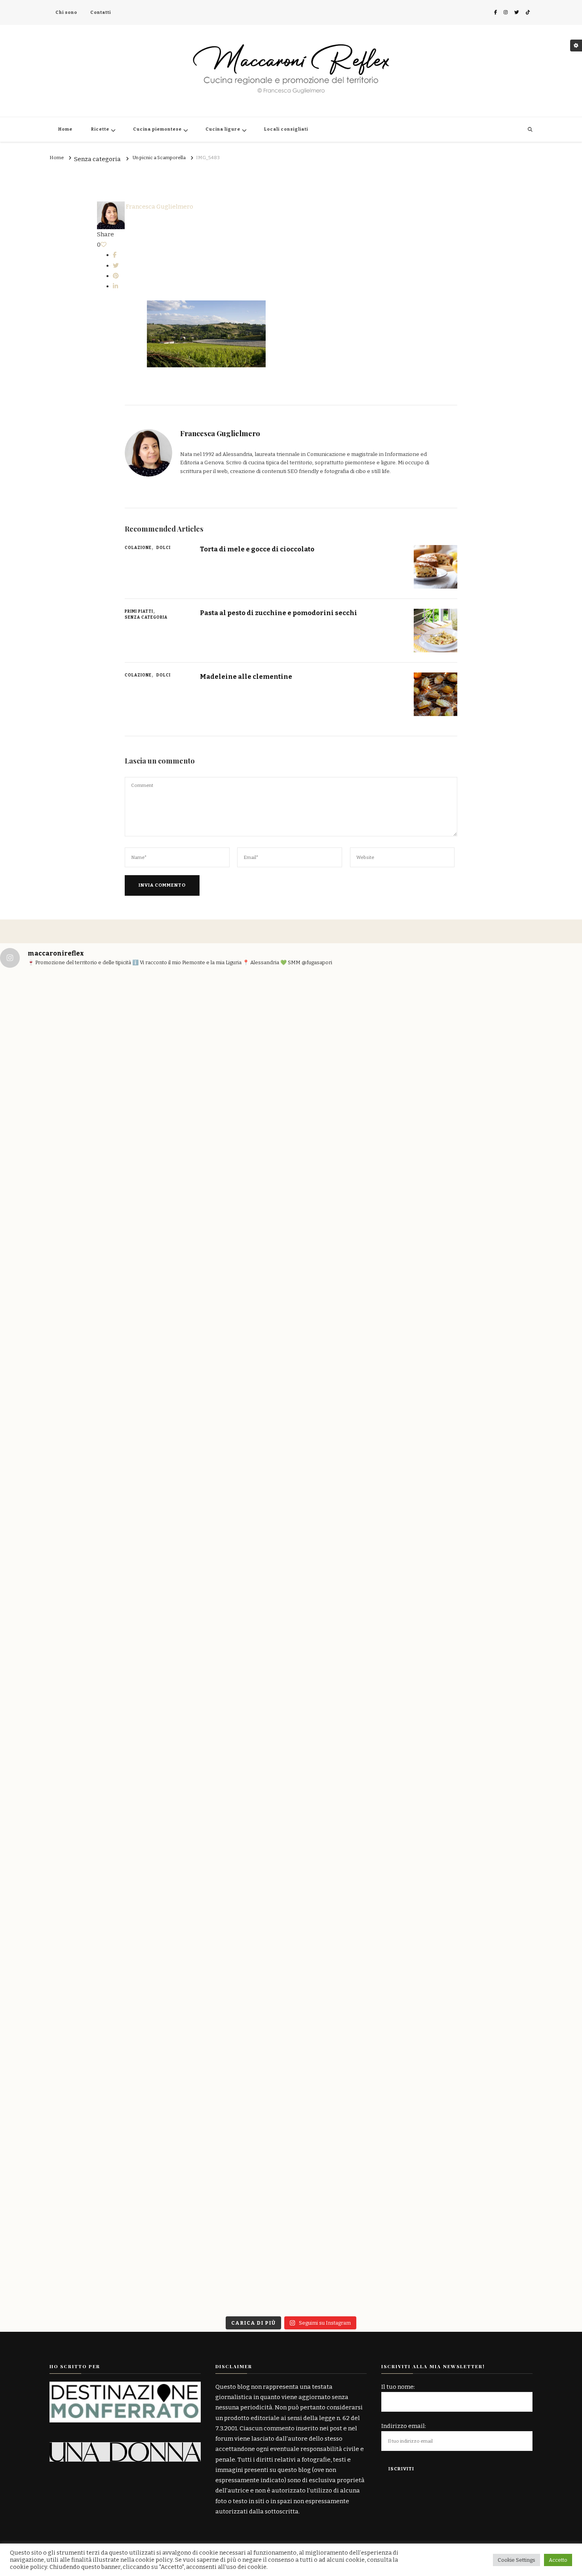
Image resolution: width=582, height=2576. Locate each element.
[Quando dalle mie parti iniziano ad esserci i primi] (340, 1884)
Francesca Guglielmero (159, 207)
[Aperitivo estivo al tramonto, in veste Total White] (242, 1149)
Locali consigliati (286, 129)
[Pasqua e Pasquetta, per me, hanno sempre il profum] (242, 1697)
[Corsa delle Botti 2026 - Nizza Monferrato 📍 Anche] (145, 1268)
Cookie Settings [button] (516, 2560)
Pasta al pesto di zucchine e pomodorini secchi (279, 613)
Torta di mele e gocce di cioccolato (257, 549)
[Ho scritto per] (125, 2387)
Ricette (100, 129)
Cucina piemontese (157, 129)
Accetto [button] (558, 2560)
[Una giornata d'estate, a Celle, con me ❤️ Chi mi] (48, 1164)
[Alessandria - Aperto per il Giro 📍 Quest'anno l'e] (340, 1201)
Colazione (138, 548)
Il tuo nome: (398, 2387)
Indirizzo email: (404, 2426)
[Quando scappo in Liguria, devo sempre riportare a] (534, 1144)
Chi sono (66, 12)
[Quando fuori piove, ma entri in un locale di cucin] (437, 1201)
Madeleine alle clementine (246, 676)
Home (65, 129)
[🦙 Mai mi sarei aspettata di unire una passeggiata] (145, 1842)
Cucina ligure (223, 129)
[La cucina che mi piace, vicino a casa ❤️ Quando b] (437, 1936)
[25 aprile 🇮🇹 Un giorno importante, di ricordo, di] (48, 1723)
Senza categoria (97, 160)
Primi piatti (139, 612)
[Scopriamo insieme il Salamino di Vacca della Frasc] (534, 1801)
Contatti (101, 12)
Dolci (164, 548)
